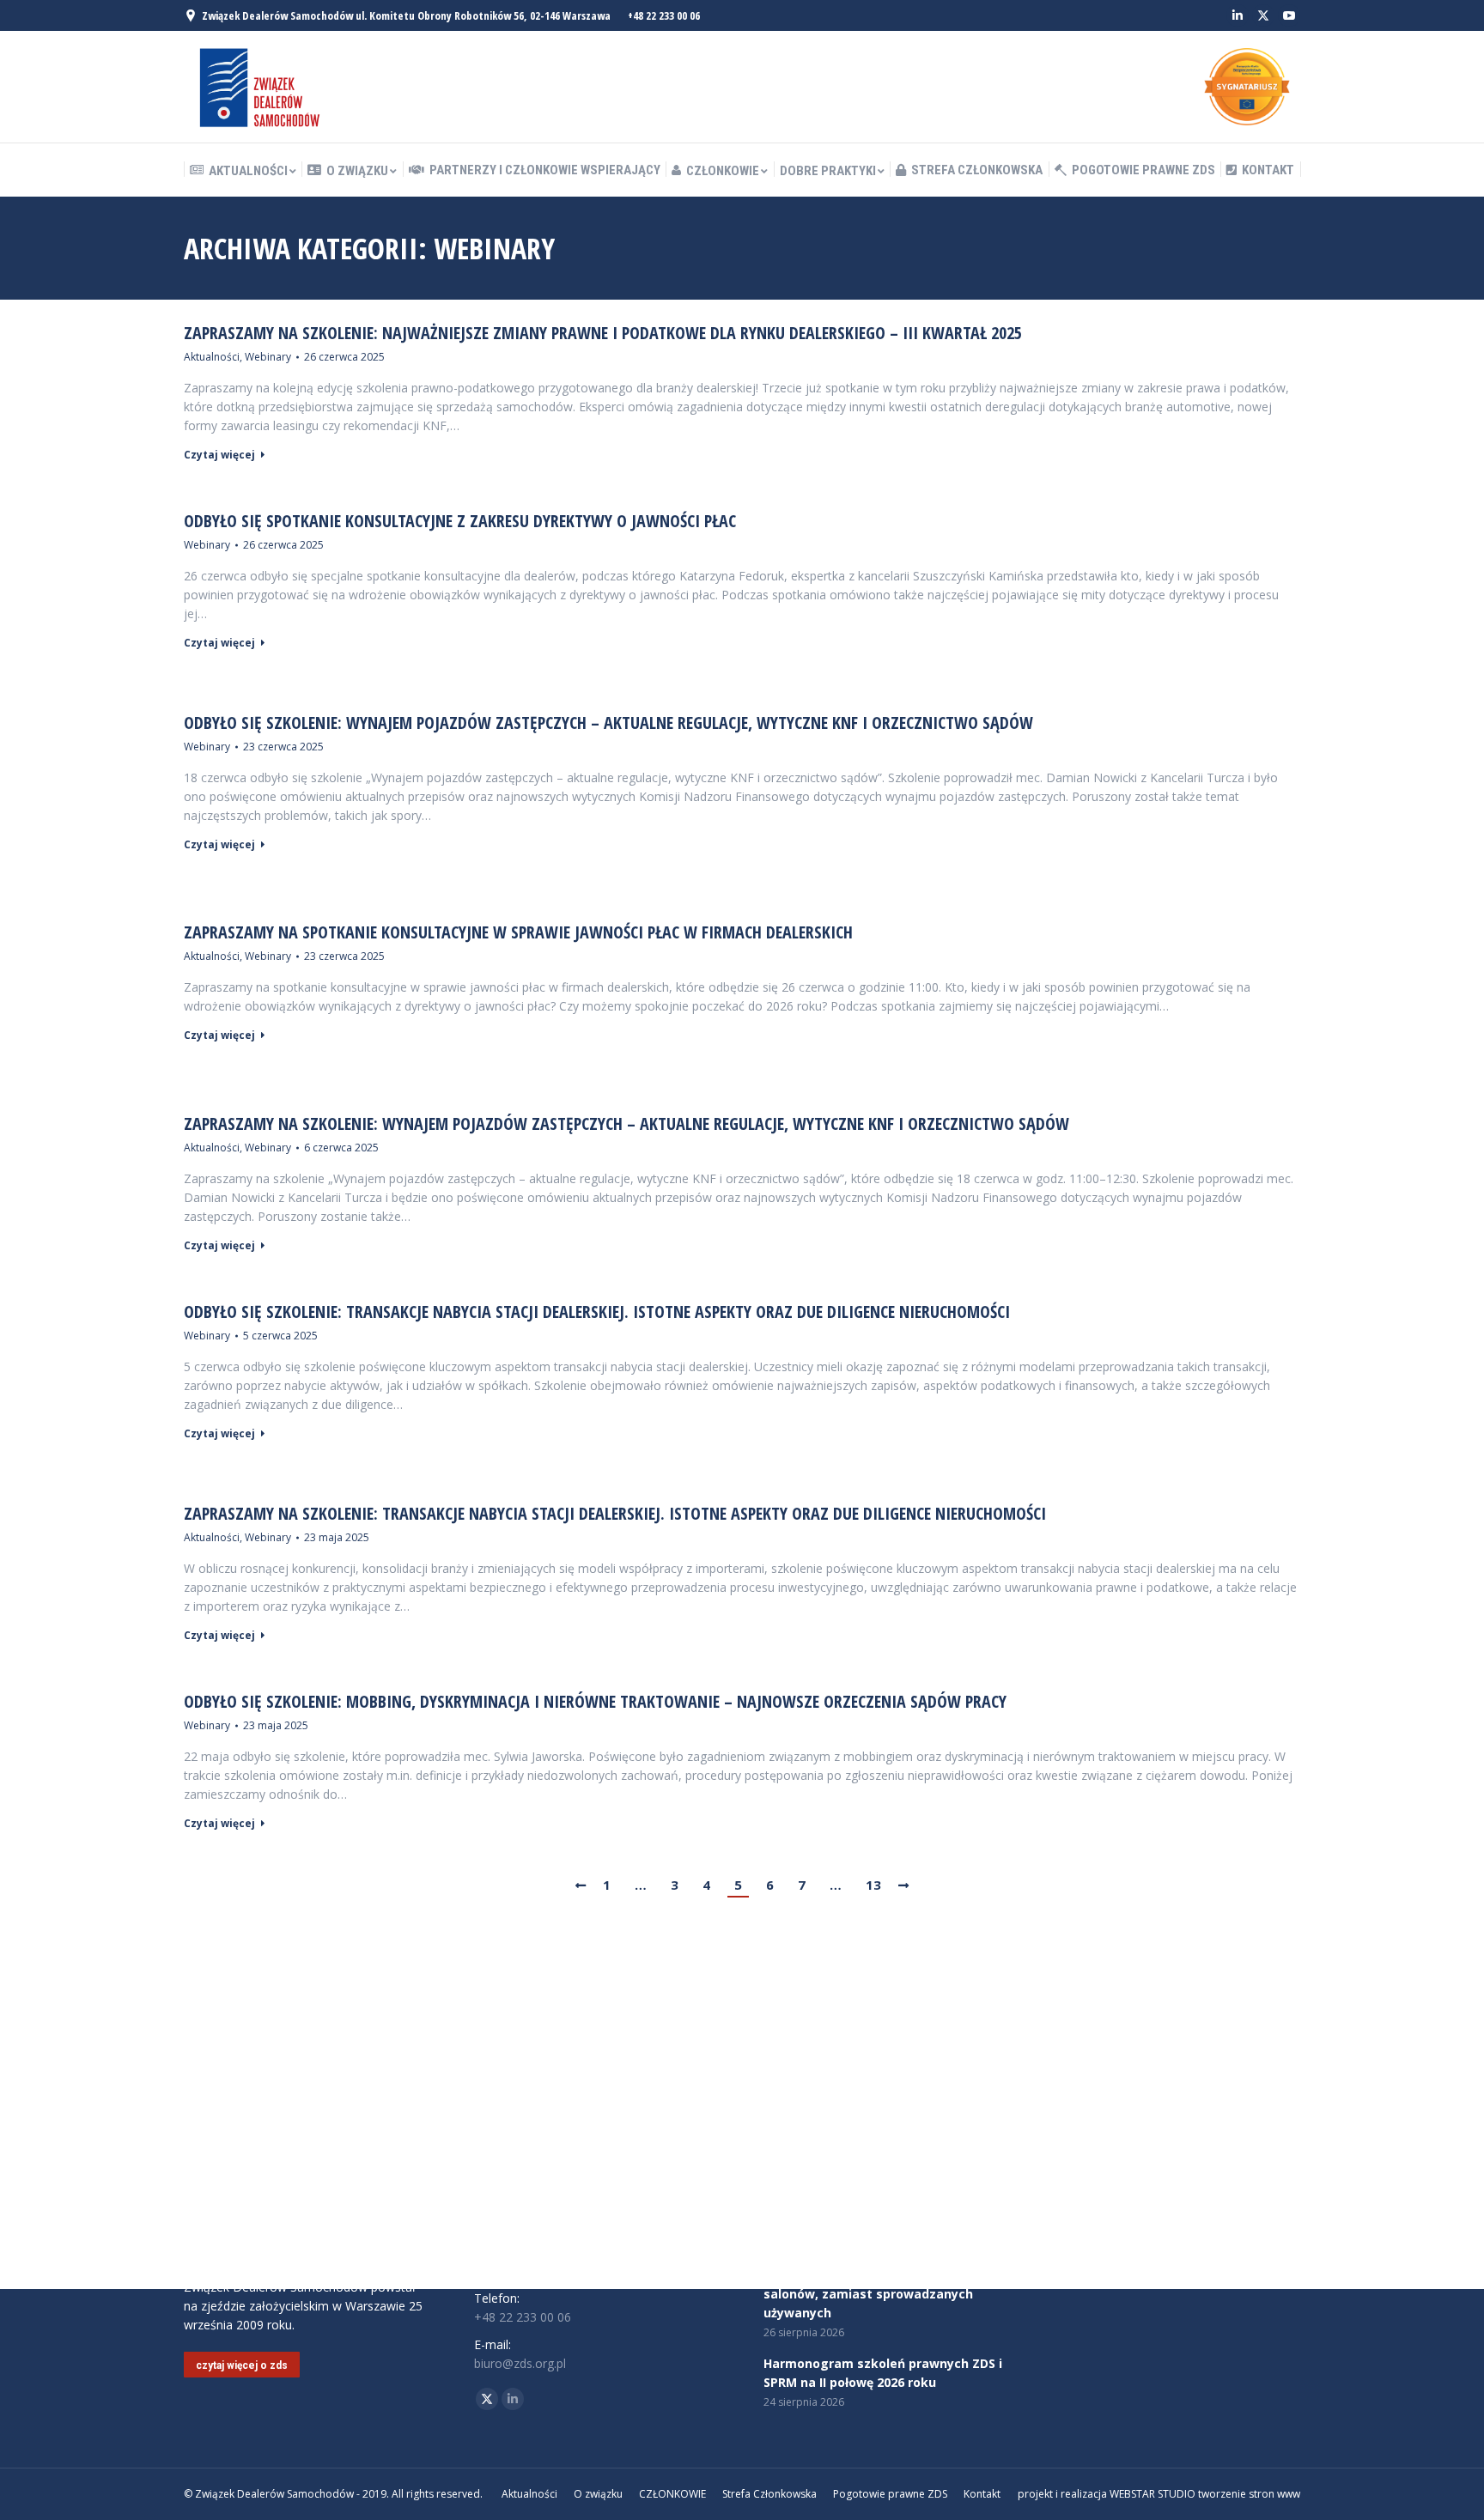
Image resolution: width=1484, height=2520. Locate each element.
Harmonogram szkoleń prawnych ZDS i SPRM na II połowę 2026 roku (883, 2373)
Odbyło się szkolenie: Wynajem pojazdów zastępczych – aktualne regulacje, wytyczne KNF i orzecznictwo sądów (608, 723)
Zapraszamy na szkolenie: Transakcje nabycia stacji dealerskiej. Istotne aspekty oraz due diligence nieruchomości (615, 1514)
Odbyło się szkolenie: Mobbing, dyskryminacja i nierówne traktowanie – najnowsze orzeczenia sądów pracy (595, 1702)
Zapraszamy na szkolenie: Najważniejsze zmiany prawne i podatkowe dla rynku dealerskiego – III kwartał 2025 (603, 333)
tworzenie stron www (1249, 2494)
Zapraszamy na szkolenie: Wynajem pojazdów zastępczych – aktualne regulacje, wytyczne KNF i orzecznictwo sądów (626, 1124)
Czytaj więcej (219, 455)
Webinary (268, 357)
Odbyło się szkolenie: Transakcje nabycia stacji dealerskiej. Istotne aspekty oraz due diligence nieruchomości (597, 1312)
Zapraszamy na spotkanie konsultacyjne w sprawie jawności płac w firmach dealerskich (518, 932)
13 (873, 1885)
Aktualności (212, 357)
